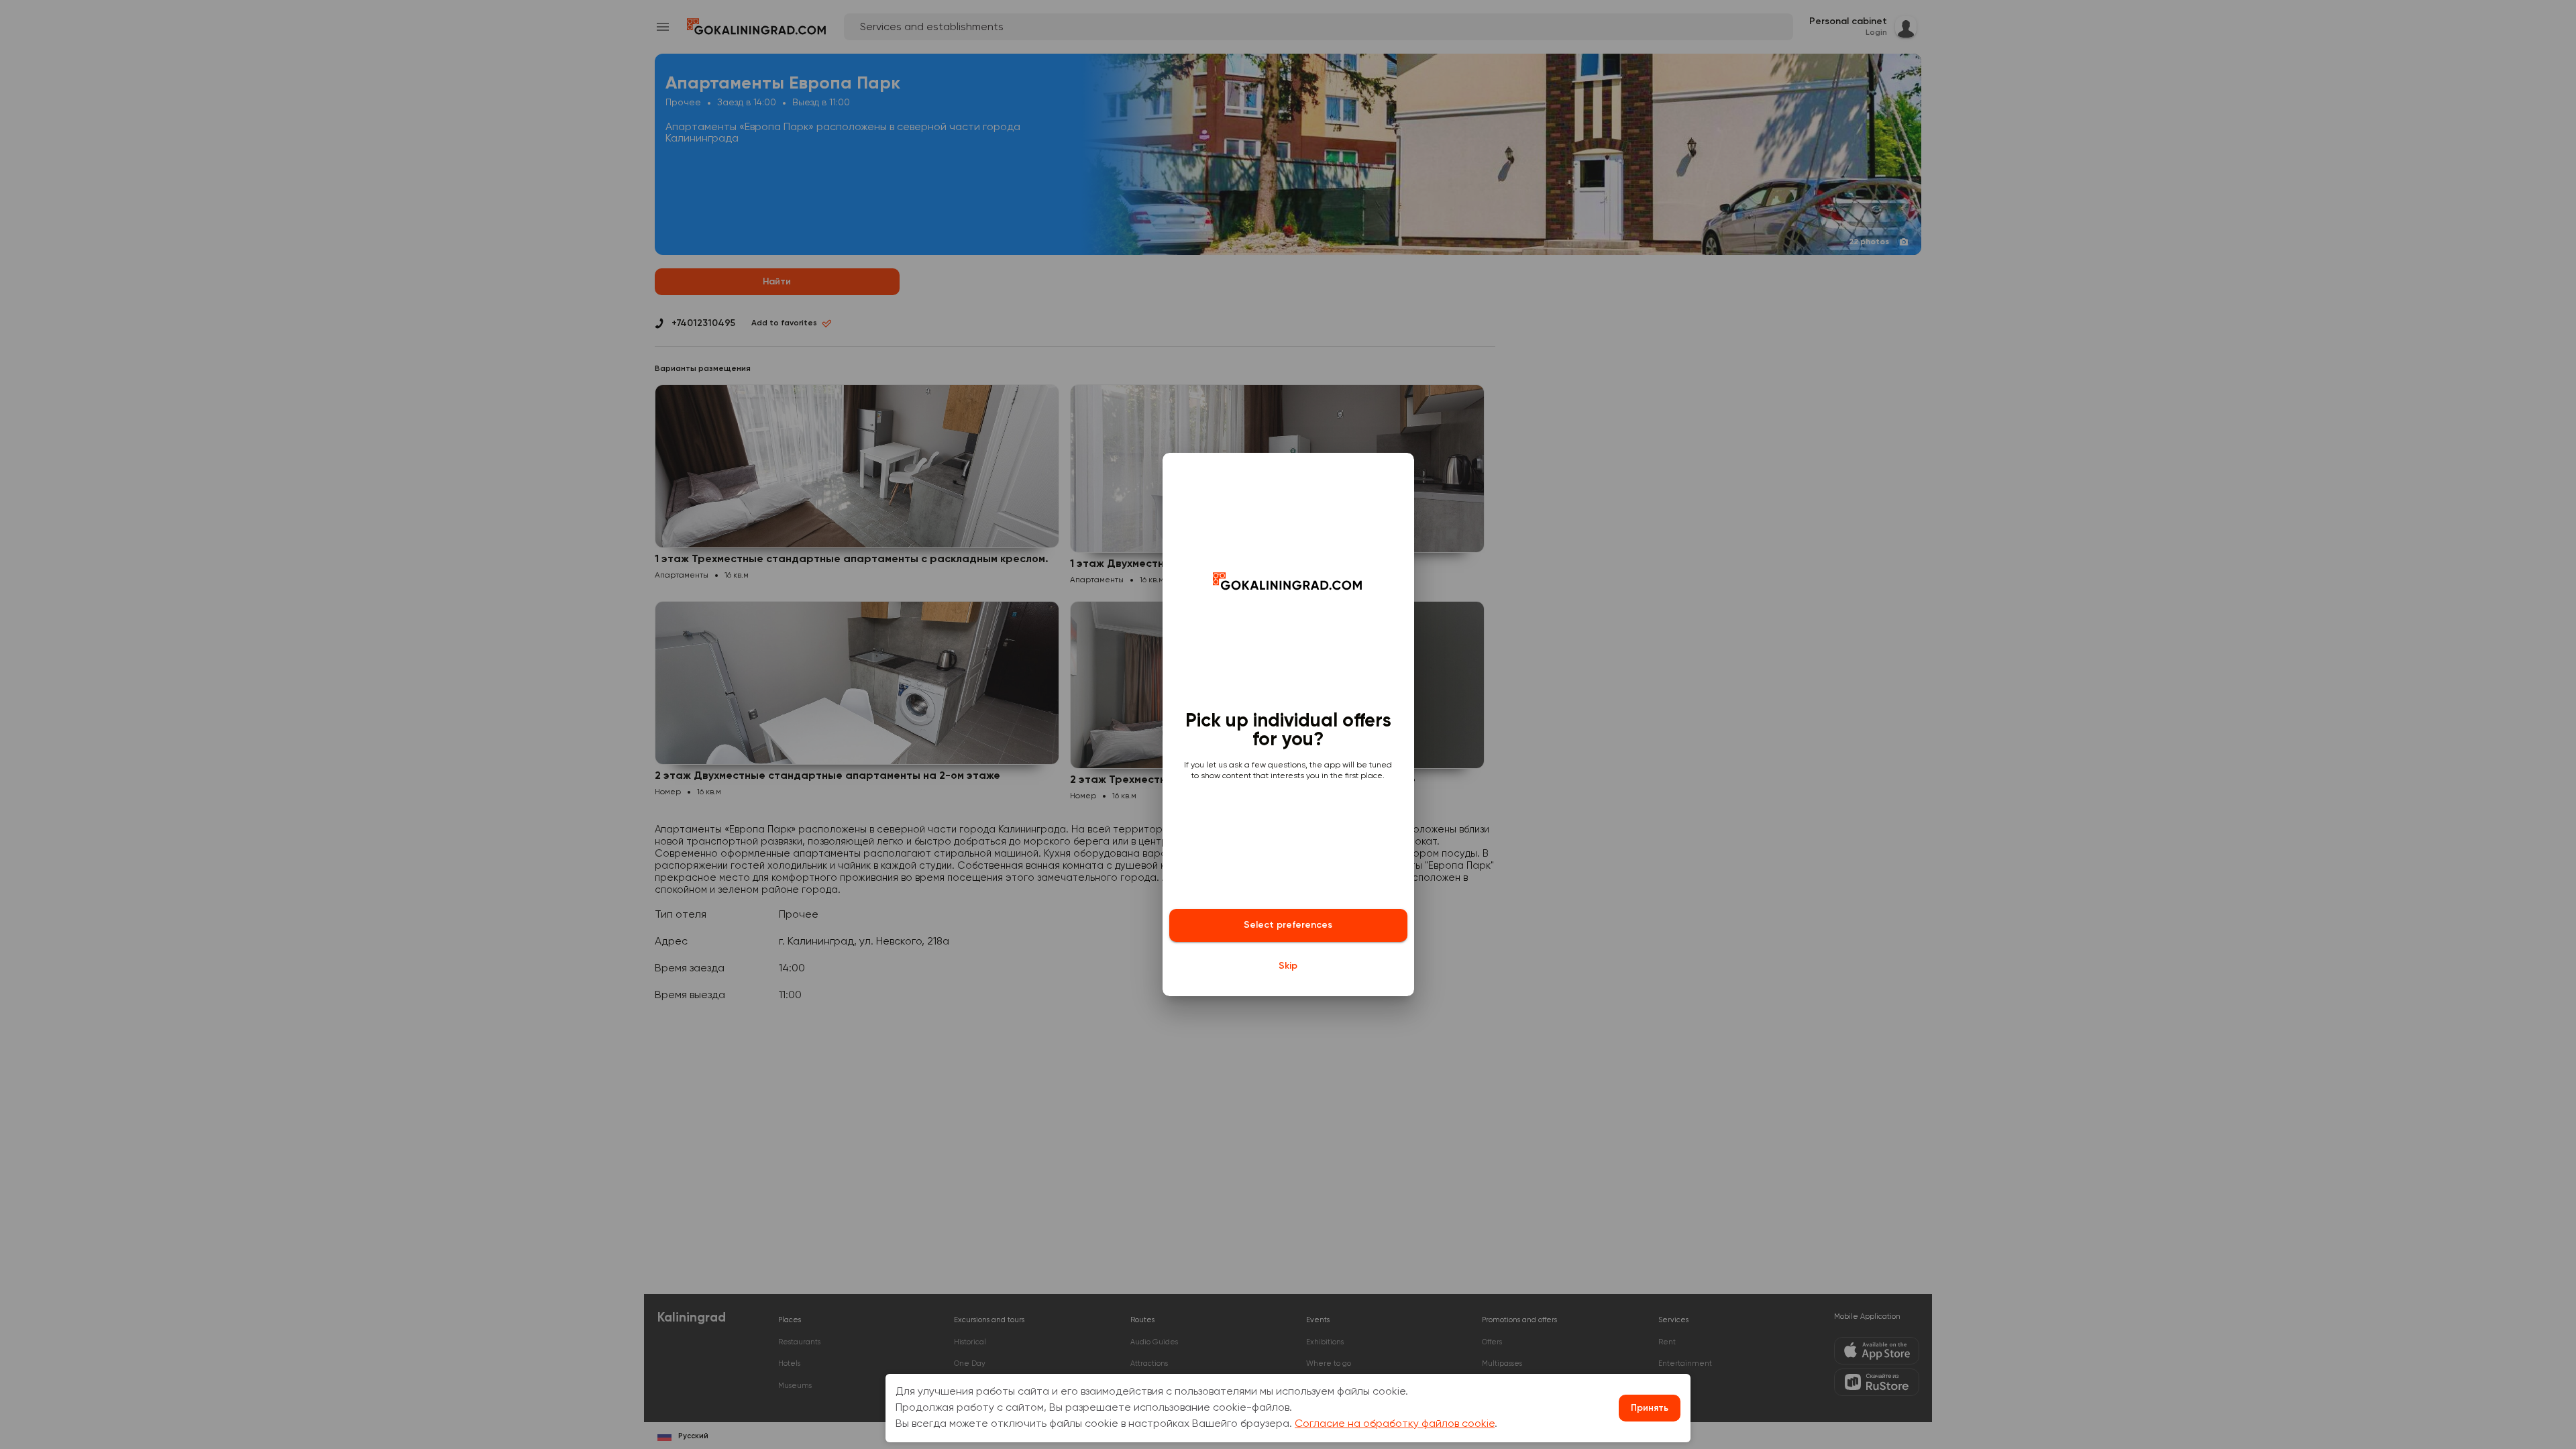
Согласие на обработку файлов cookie (1395, 1424)
